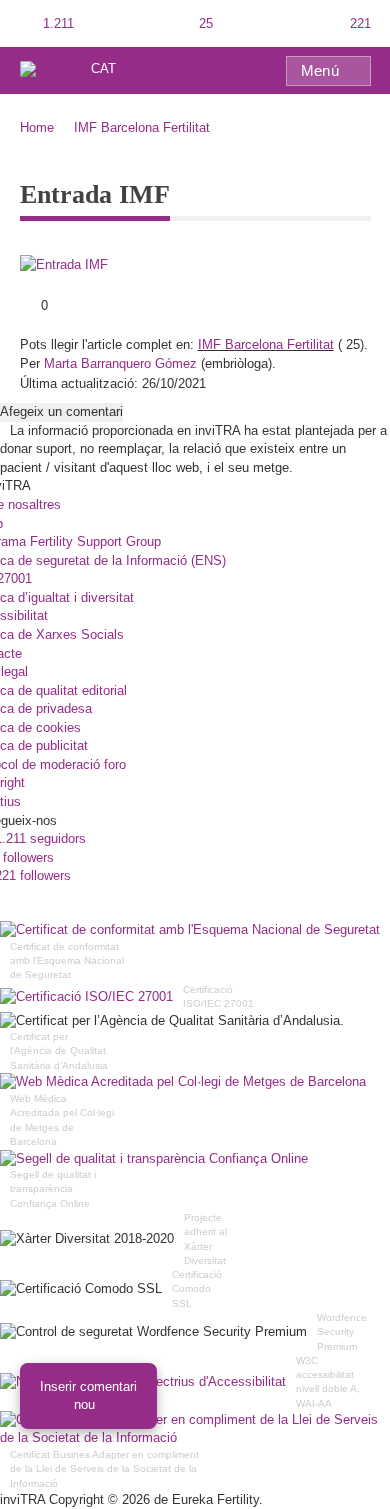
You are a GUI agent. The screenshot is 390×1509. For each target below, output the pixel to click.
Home (37, 127)
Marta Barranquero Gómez (120, 363)
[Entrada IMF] (64, 264)
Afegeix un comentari (61, 411)
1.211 (56, 23)
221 (358, 23)
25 (204, 23)
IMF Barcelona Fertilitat (142, 127)
